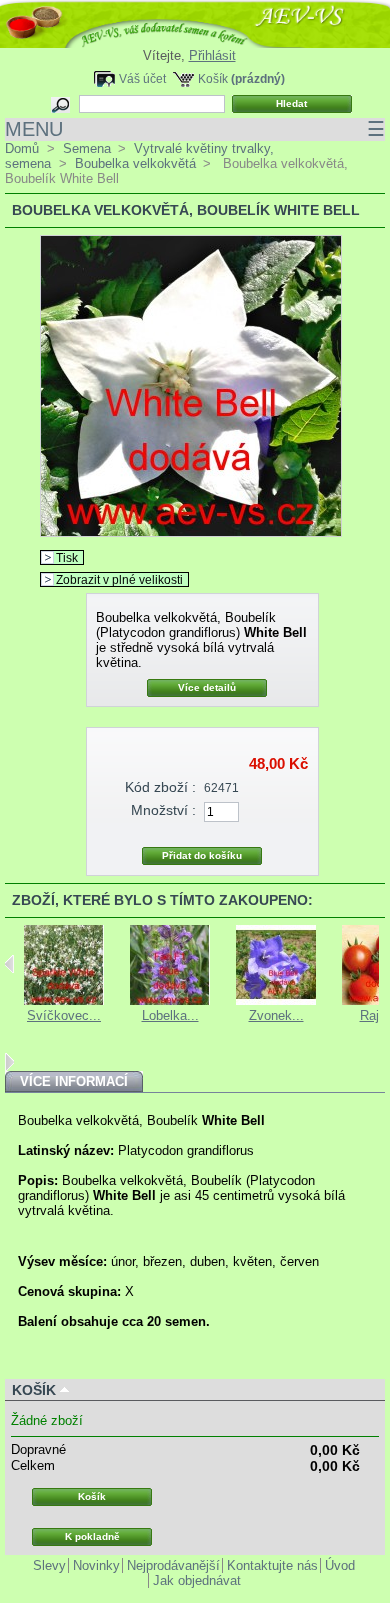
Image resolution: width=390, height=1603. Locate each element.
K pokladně (92, 1536)
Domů (22, 148)
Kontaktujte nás (272, 1565)
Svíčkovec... (64, 1015)
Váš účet (142, 78)
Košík (213, 78)
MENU (195, 129)
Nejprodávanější (173, 1565)
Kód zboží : (160, 787)
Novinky (96, 1565)
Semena (87, 148)
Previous (9, 964)
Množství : (163, 810)
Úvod (340, 1565)
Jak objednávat (197, 1580)
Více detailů (207, 687)
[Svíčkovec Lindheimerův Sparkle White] (64, 1000)
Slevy (49, 1565)
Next (9, 1062)
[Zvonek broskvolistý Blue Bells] (276, 1000)
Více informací (74, 1081)
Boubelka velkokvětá (135, 163)
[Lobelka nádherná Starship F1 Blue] (170, 1000)
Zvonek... (276, 1015)
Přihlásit (212, 55)
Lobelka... (170, 1015)
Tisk (67, 557)
